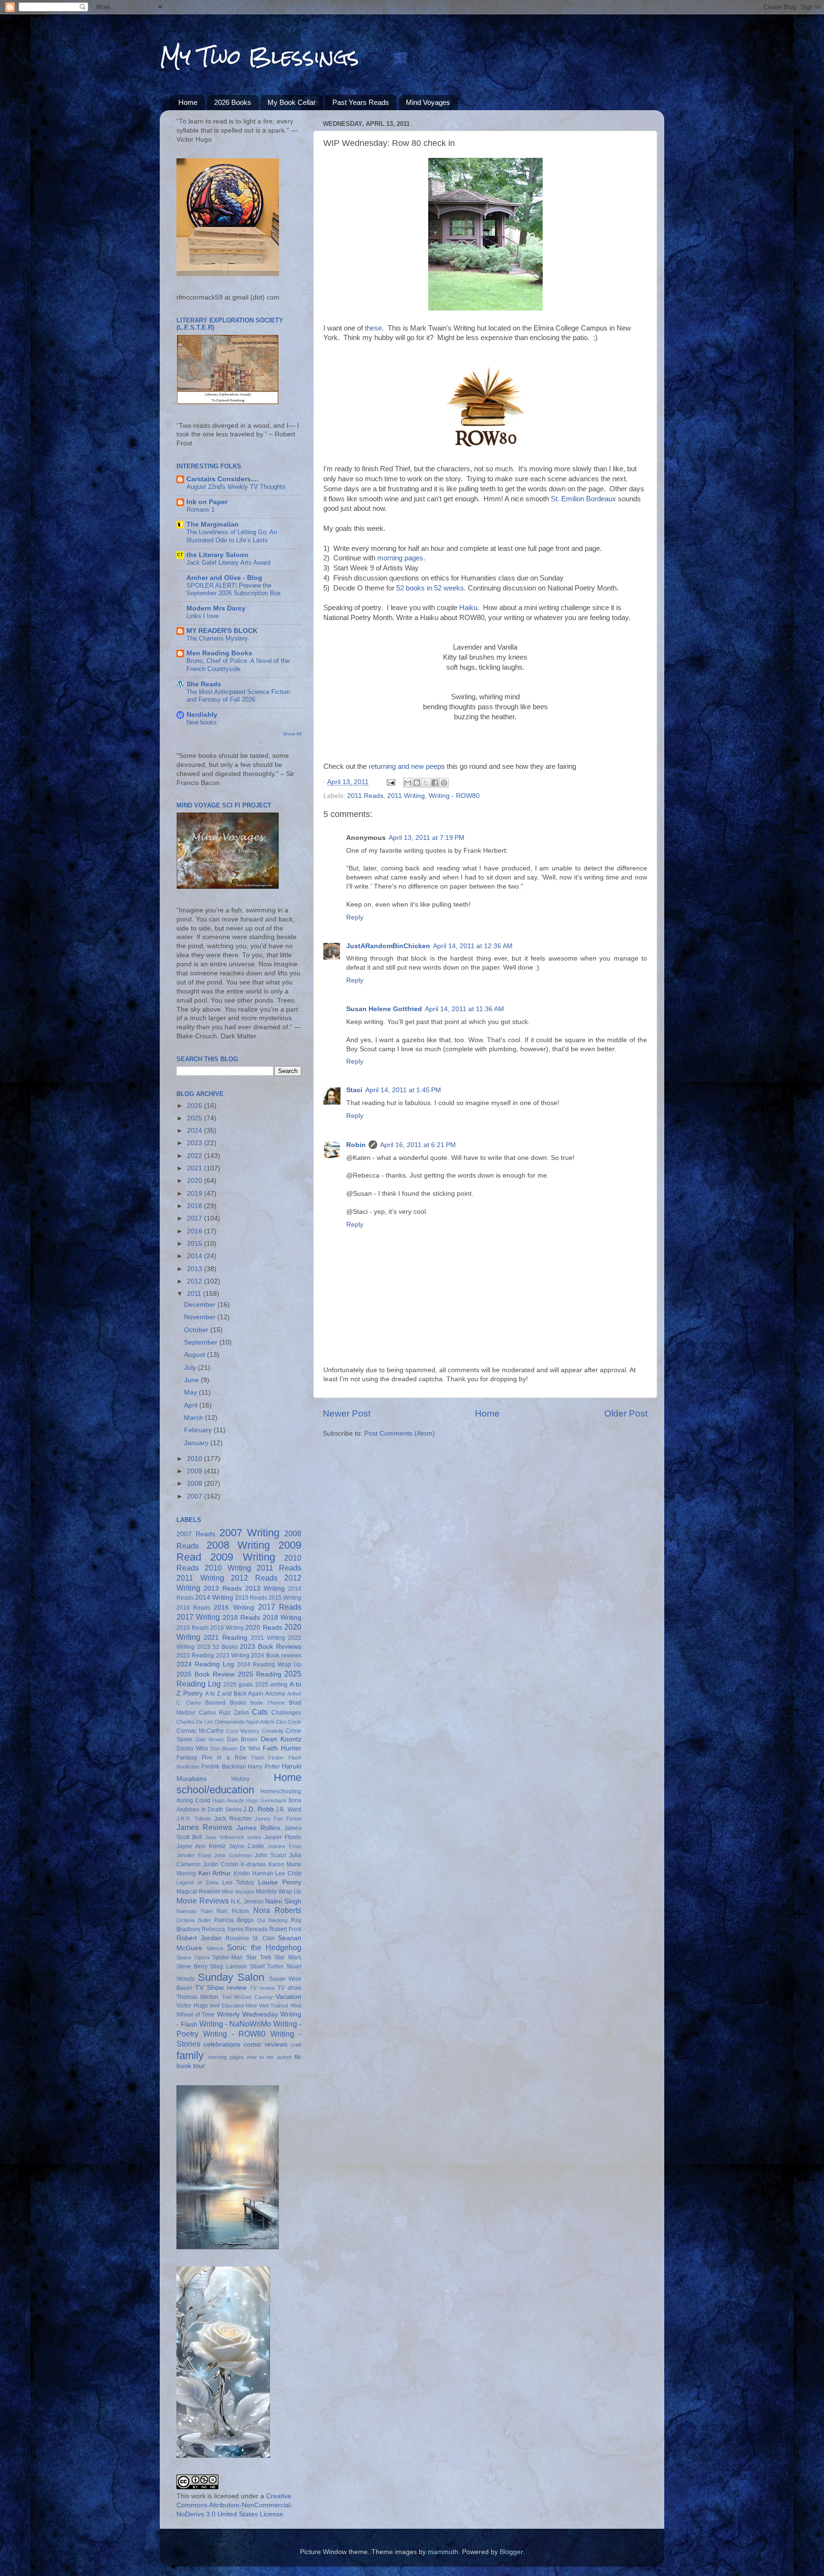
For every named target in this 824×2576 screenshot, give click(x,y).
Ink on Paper (207, 502)
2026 (196, 1106)
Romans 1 (201, 510)
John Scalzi (270, 1855)
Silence (215, 1948)
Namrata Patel (194, 1911)
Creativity (273, 1731)
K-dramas (253, 1864)
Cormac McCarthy (200, 1731)
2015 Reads (251, 1598)
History (240, 1779)
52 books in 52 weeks (430, 588)
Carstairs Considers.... (222, 479)
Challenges (286, 1713)
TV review (262, 1988)
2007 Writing (249, 1533)
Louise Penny (280, 1882)
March (195, 1418)
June (192, 1380)
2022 (196, 1156)
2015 (196, 1244)
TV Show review (221, 1988)
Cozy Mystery (243, 1731)
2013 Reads (223, 1588)
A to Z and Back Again (234, 1694)
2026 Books (233, 102)
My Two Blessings (259, 57)
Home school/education (239, 1784)
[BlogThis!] (417, 783)
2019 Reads (193, 1628)
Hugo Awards (228, 1800)
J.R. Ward (288, 1810)
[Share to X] (426, 783)
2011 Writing (406, 796)
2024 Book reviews (276, 1655)
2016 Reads (193, 1608)
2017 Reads (280, 1607)
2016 (196, 1231)
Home (188, 102)
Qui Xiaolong (273, 1920)
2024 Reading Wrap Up (269, 1665)
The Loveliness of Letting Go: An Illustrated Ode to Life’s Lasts (232, 536)
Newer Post (347, 1413)
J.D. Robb (258, 1809)
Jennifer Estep (194, 1855)
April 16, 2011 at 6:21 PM (418, 1145)
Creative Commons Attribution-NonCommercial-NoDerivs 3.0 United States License (235, 2505)
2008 (196, 1484)
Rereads (256, 1929)
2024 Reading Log (205, 1664)
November (201, 1317)
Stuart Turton (267, 1966)
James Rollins (258, 1828)
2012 (196, 1281)
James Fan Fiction (278, 1819)
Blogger (511, 2552)
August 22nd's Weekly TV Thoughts (236, 487)
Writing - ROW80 (454, 796)
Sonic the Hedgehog (264, 1947)
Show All (292, 734)
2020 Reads (264, 1628)
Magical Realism (198, 1892)
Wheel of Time (196, 2015)
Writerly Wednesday (247, 2014)
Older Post (626, 1413)
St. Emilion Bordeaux (583, 499)
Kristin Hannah (253, 1873)
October (197, 1330)
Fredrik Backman (223, 1767)
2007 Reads (196, 1534)
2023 (196, 1143)
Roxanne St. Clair (250, 1938)
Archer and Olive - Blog (224, 578)
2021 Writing (268, 1638)
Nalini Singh (283, 1901)
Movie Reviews (203, 1901)
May (191, 1392)
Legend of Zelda (197, 1883)
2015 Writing (285, 1598)
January (197, 1443)
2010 (196, 1459)
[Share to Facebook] (435, 783)
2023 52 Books (217, 1647)
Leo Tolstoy (238, 1883)
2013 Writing (265, 1588)
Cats (260, 1712)
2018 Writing (282, 1618)
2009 (196, 1471)
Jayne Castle (247, 1846)
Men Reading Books (219, 653)
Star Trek (259, 1957)
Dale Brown (210, 1739)
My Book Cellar (292, 102)
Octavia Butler (194, 1920)
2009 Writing (242, 1557)
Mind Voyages (428, 102)
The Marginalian (213, 524)
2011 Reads (365, 796)
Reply (355, 917)
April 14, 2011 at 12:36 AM (473, 946)
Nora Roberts (277, 1910)
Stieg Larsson (228, 1966)
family (190, 2055)
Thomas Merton (197, 1997)
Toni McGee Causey (247, 1997)
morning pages (226, 2057)
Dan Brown (242, 1739)
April (192, 1405)
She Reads (204, 684)
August (196, 1355)
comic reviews (266, 2044)
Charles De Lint (195, 1722)
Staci (354, 1090)
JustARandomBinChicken (388, 946)
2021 (196, 1168)
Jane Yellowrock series (233, 1837)
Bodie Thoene (268, 1703)
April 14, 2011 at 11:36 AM (464, 1009)
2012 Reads (254, 1578)
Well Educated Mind (233, 2006)
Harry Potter (264, 1767)
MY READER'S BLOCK (222, 631)
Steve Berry (192, 1966)
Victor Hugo (192, 2006)
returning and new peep (404, 766)
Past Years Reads (361, 102)
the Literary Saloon (217, 555)
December (201, 1305)
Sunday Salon (231, 1977)
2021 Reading (226, 1638)
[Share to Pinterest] (444, 783)
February (199, 1430)
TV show (289, 1988)
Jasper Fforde (283, 1837)
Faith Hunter (282, 1748)
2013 (196, 1269)
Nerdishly (202, 715)
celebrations (222, 2044)
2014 (196, 1256)
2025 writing (271, 1685)
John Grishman (233, 1855)
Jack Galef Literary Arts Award (228, 563)
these (373, 328)
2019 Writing (227, 1628)
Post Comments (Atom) (400, 1433)
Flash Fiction (268, 1758)
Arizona (275, 1694)
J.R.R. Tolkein (194, 1819)
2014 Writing (214, 1598)
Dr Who (250, 1748)
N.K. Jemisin (247, 1902)
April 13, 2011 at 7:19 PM (427, 838)
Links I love (202, 616)
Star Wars (288, 1957)
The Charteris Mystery (217, 638)
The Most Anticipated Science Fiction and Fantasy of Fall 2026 (238, 696)
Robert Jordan (199, 1938)
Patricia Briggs (234, 1920)
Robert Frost (285, 1929)
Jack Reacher (233, 1819)
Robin (356, 1145)
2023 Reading (195, 1655)
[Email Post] (390, 782)
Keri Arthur (215, 1873)
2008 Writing (238, 1545)
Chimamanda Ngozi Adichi (244, 1722)
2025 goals (238, 1685)
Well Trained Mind (280, 2006)
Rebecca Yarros (222, 1929)
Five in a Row (224, 1758)
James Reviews (204, 1827)
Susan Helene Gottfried (384, 1009)
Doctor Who (192, 1748)
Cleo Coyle (289, 1722)
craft (296, 2045)
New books (202, 722)
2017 (196, 1218)
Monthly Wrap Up (279, 1892)
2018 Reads (241, 1618)
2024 (196, 1131)
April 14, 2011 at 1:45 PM (403, 1090)
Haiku (468, 608)
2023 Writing (233, 1655)
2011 (195, 1294)
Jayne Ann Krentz (201, 1846)
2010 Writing (228, 1568)
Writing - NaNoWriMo (235, 2024)
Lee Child (288, 1873)
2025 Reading (260, 1674)
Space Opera (193, 1957)
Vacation (288, 1997)
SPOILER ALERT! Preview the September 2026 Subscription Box (234, 590)
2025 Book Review (206, 1674)
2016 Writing (234, 1608)
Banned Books (226, 1703)
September (202, 1342)
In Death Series (221, 1810)
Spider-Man (227, 1957)
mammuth (443, 2552)
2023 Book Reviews (271, 1647)
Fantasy (187, 1758)
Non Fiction (233, 1911)
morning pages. (401, 558)
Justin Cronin (221, 1864)
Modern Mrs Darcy (216, 608)
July (191, 1368)
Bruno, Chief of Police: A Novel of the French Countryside (238, 665)
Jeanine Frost (284, 1846)
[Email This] (408, 783)
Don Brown (224, 1748)
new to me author (269, 2057)
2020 (196, 1181)
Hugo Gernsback (266, 1800)
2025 (196, 1118)
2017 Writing (198, 1617)
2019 (196, 1194)
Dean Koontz (281, 1739)
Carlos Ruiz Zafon (224, 1713)
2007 (196, 1496)
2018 (196, 1206)
